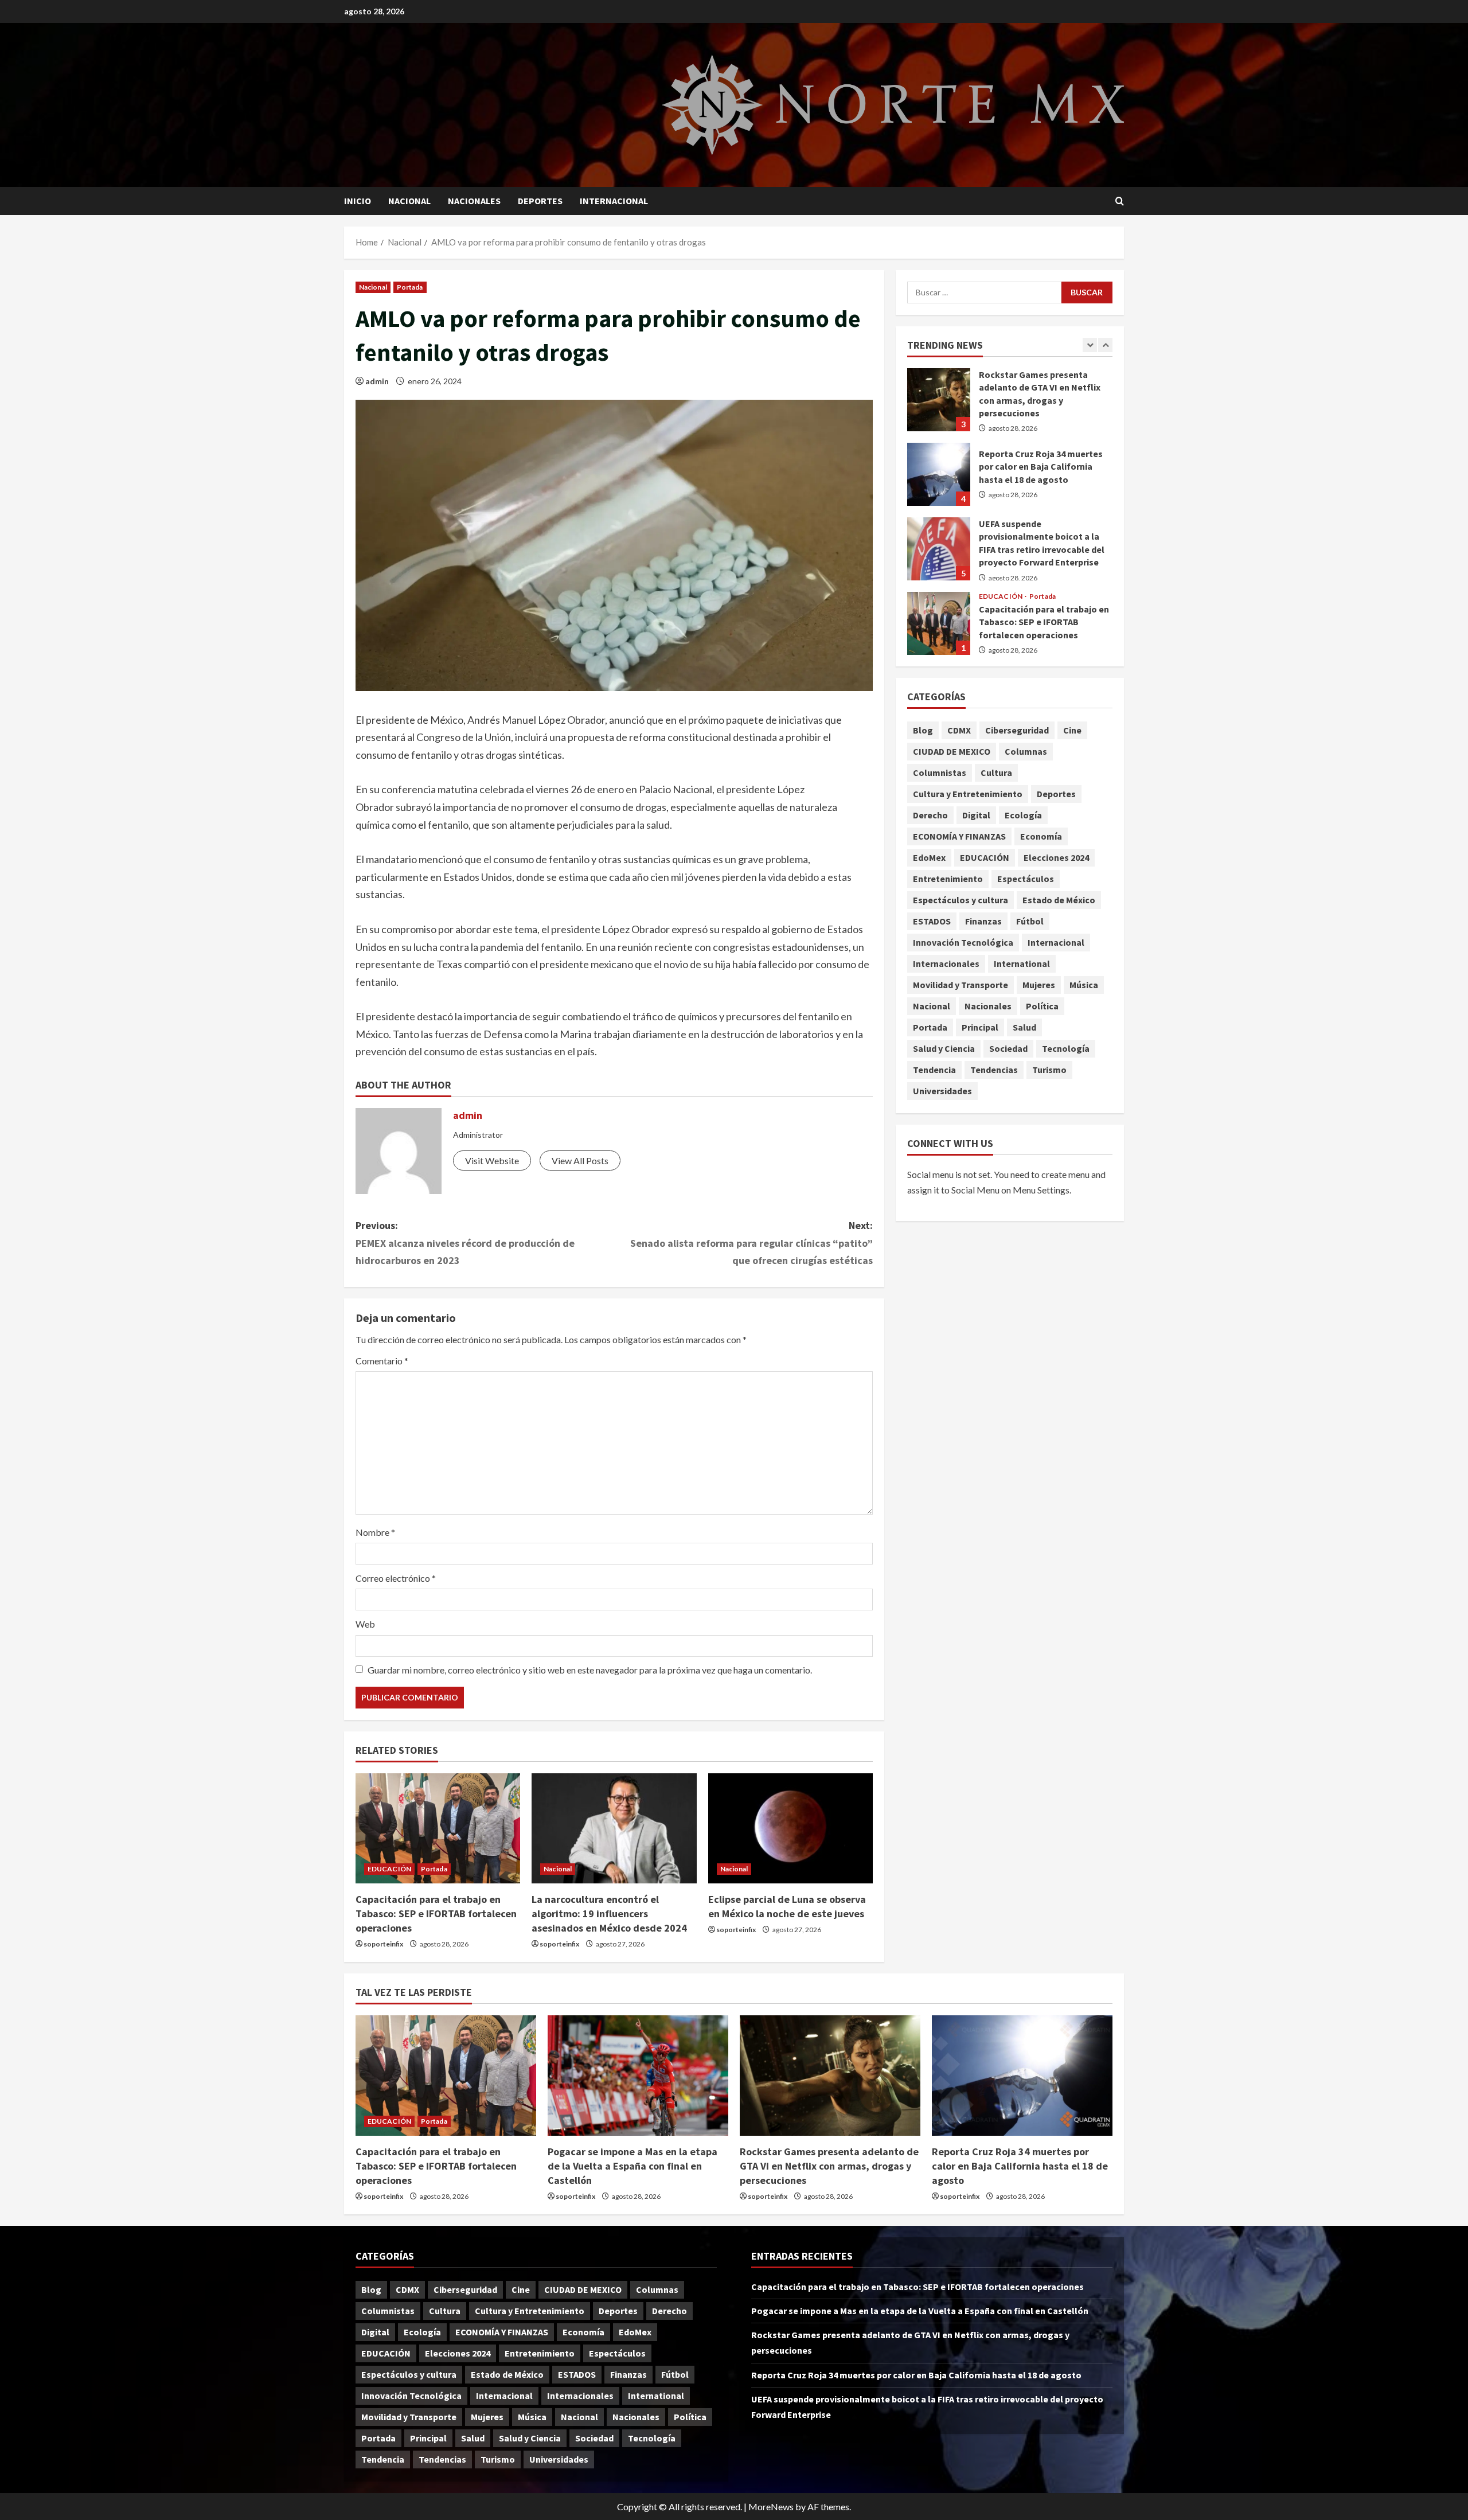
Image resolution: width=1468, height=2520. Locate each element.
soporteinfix (383, 1944)
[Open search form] (1120, 201)
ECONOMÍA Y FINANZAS (959, 837)
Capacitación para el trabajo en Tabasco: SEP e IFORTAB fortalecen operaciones (436, 1914)
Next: (751, 1243)
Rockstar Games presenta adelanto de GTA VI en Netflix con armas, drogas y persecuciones (939, 400)
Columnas (1026, 752)
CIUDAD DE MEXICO (952, 752)
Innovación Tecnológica (963, 943)
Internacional (614, 201)
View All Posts (580, 1160)
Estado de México (1059, 900)
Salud (1024, 1028)
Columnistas (940, 773)
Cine (1072, 731)
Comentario (382, 1361)
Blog (923, 731)
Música (1084, 985)
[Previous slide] (1090, 345)
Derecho (930, 816)
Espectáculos (1026, 879)
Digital (976, 816)
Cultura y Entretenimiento (968, 794)
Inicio (358, 201)
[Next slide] (1105, 345)
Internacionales (946, 964)
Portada (410, 287)
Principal (980, 1028)
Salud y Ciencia (944, 1049)
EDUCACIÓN (389, 1869)
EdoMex (929, 858)
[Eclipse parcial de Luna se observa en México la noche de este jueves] (790, 1828)
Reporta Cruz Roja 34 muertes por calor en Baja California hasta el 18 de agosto (939, 474)
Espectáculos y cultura (961, 900)
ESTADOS (932, 922)
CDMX (959, 731)
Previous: (465, 1243)
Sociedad (1008, 1049)
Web (365, 1624)
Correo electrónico (396, 1578)
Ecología (1023, 816)
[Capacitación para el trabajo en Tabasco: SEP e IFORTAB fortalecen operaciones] (438, 1828)
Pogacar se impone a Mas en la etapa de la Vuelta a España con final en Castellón (633, 2166)
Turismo (1049, 1070)
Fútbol (1030, 922)
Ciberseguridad (1017, 731)
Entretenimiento (948, 879)
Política (1042, 1007)
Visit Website (492, 1160)
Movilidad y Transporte (961, 985)
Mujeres (1039, 985)
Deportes (540, 201)
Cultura (996, 773)
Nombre (375, 1532)
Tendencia (934, 1070)
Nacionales (474, 201)
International (1022, 964)
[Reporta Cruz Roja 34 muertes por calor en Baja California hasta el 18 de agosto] (1022, 2076)
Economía (1041, 837)
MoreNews (771, 2507)
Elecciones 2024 (1056, 858)
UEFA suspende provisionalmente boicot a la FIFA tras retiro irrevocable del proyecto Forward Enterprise (939, 549)
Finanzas (983, 922)
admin (377, 381)
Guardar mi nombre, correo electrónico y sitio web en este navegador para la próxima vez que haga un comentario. (590, 1670)
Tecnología (1066, 1049)
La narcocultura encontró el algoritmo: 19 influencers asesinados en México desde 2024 (609, 1914)
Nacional (409, 201)
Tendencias (994, 1070)
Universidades (942, 1091)
